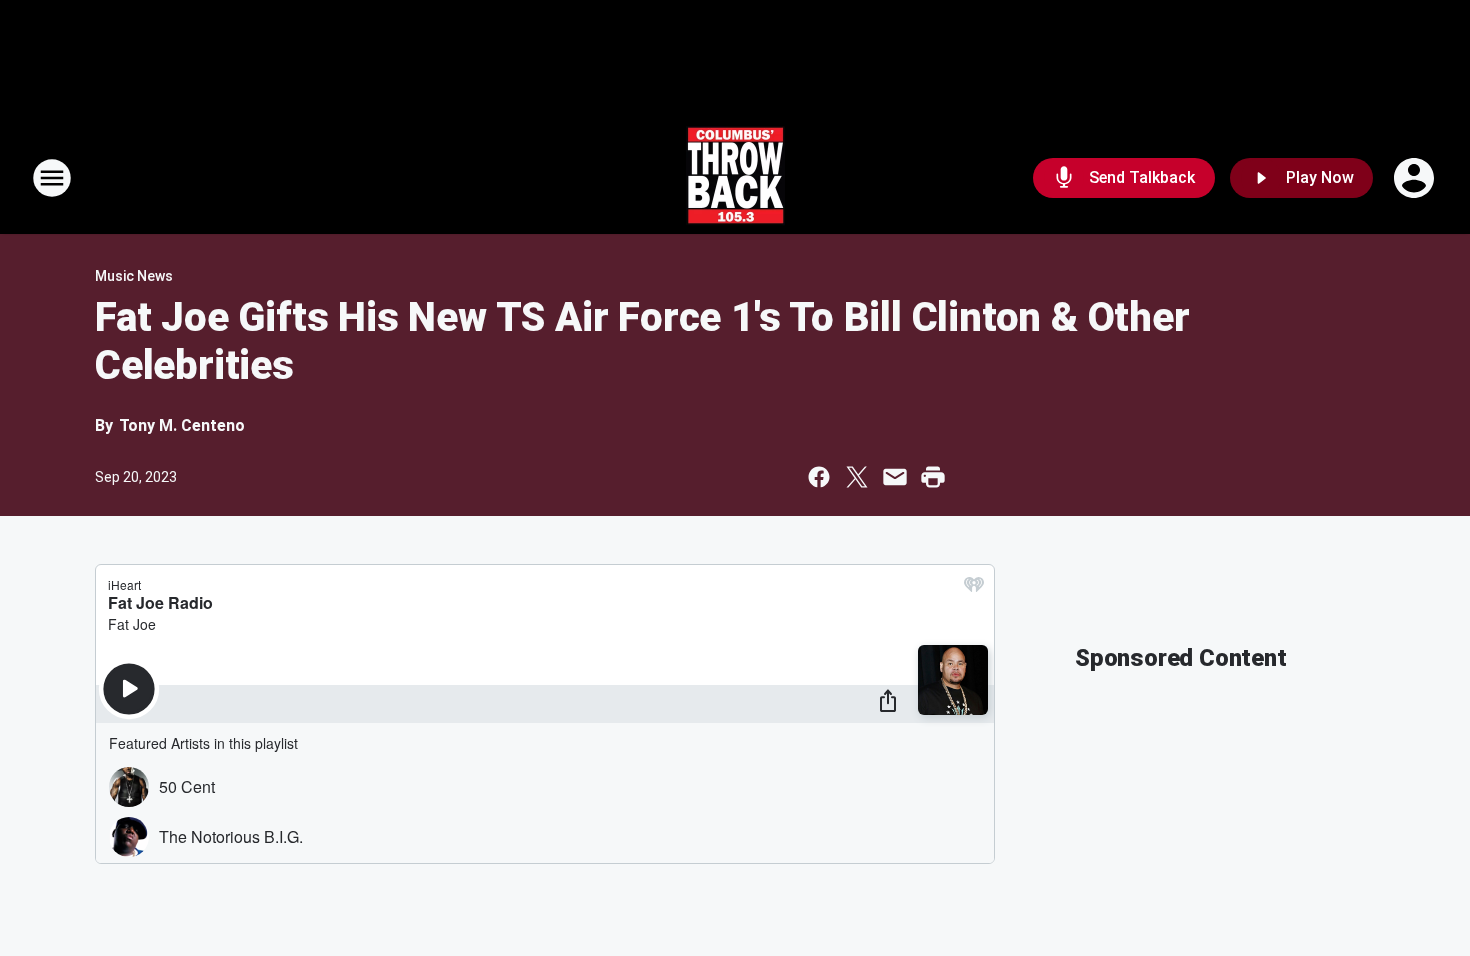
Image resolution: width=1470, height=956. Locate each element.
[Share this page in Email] (895, 477)
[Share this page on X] (857, 477)
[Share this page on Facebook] (819, 477)
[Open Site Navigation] (52, 178)
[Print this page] (933, 477)
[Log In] (1416, 178)
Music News (134, 276)
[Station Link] (735, 178)
